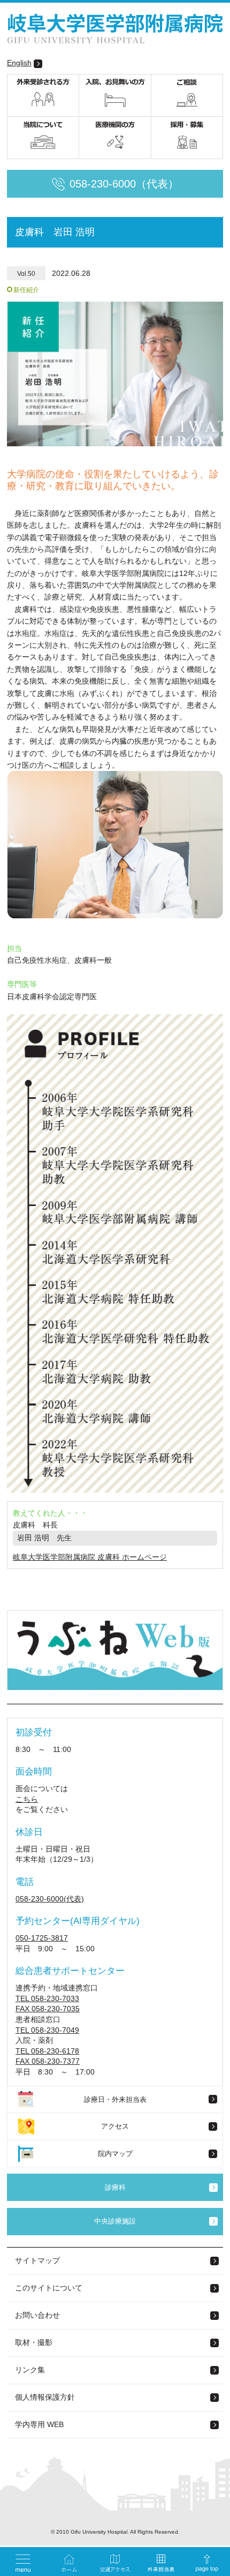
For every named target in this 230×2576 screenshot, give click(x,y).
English (19, 63)
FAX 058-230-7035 (48, 2009)
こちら (27, 1799)
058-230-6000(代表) (50, 1899)
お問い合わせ (37, 2315)
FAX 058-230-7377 (48, 2061)
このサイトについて (49, 2288)
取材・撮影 (34, 2342)
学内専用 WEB (39, 2424)
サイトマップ (37, 2260)
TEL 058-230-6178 (47, 2051)
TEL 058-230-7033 (47, 1998)
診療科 (115, 2187)
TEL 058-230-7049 (47, 2030)
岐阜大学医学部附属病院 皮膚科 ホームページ (90, 1557)
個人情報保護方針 (45, 2397)
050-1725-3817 (42, 1938)
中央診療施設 (115, 2221)
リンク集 (30, 2370)
